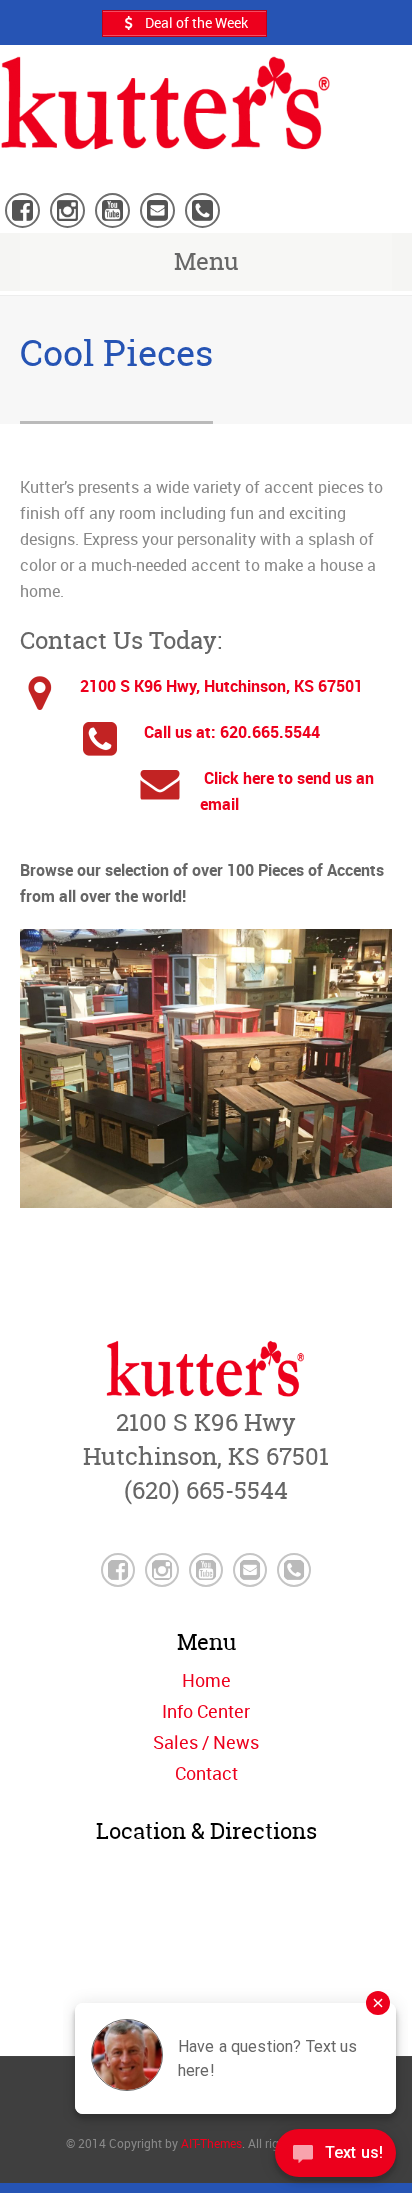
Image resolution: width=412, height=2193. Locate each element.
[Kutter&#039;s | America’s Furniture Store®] (166, 136)
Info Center (206, 1711)
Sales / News (206, 1742)
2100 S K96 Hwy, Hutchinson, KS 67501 (221, 686)
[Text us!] (335, 2155)
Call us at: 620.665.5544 (230, 732)
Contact (206, 1773)
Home (206, 1680)
